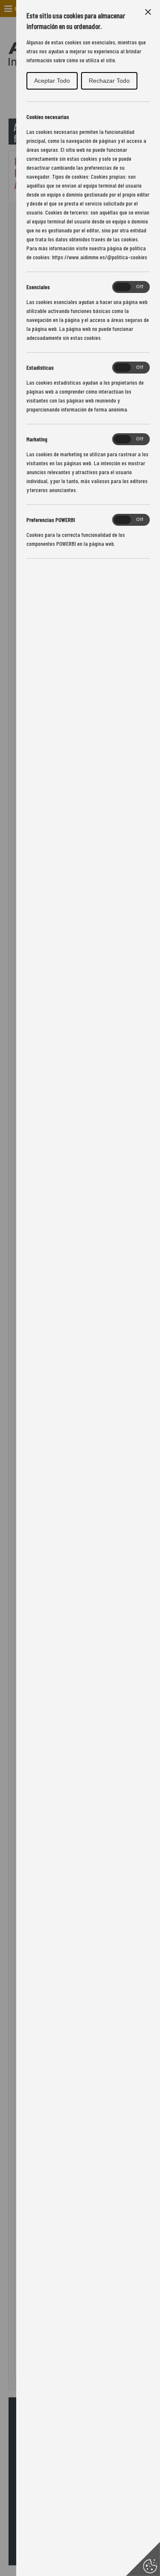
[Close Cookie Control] (148, 12)
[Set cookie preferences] (143, 2559)
